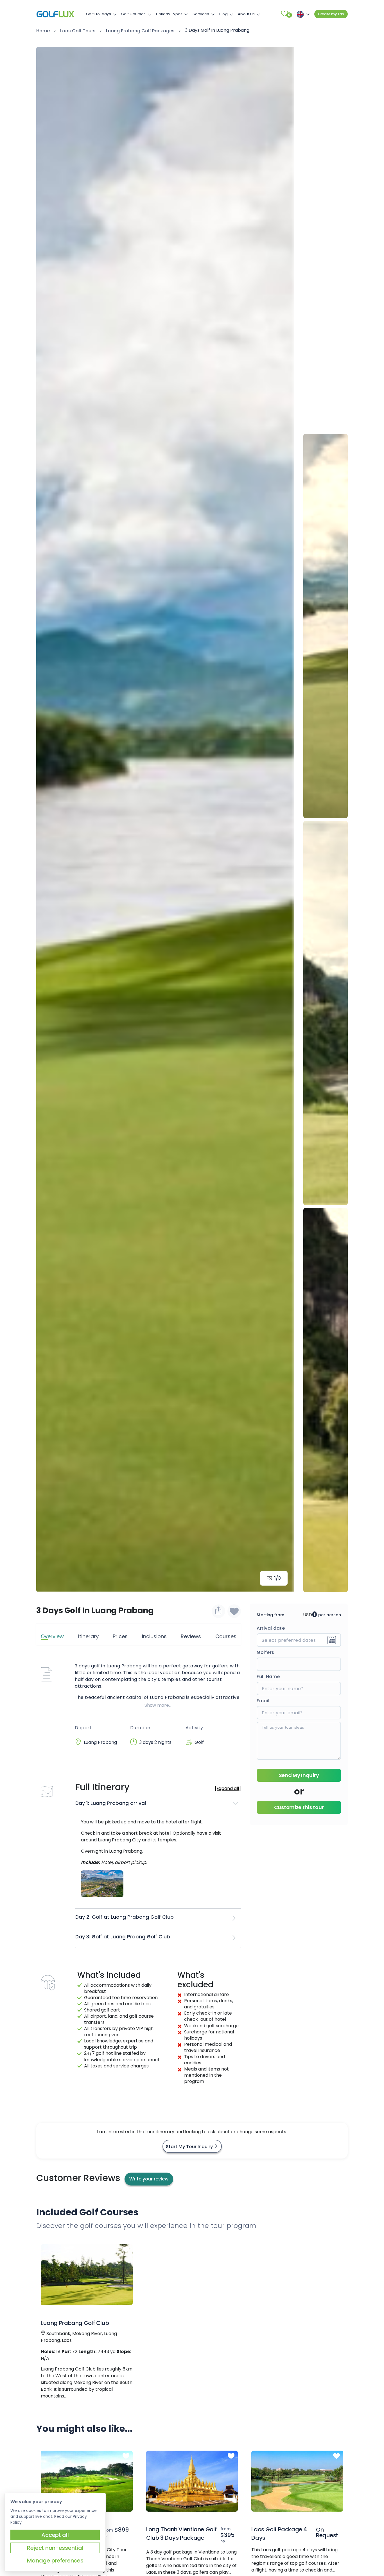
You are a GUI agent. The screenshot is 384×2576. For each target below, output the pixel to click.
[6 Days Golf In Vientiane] (87, 2481)
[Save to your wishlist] (126, 2250)
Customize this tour (299, 1807)
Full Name (268, 1677)
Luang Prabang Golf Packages (140, 31)
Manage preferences (55, 2561)
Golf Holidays (99, 14)
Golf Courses (134, 14)
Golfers (266, 1652)
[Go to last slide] (49, 819)
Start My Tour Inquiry (190, 2147)
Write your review (149, 2179)
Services (201, 14)
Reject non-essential (55, 2548)
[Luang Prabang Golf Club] (87, 2275)
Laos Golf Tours (78, 31)
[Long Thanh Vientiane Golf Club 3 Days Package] (192, 2481)
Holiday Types (169, 14)
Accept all (55, 2535)
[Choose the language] (302, 14)
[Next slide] (282, 819)
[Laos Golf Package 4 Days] (297, 2481)
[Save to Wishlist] (234, 1611)
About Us (246, 14)
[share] (218, 1611)
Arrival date (271, 1628)
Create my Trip (331, 14)
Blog (223, 14)
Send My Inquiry (299, 1775)
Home (43, 31)
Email (263, 1701)
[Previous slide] (326, 59)
